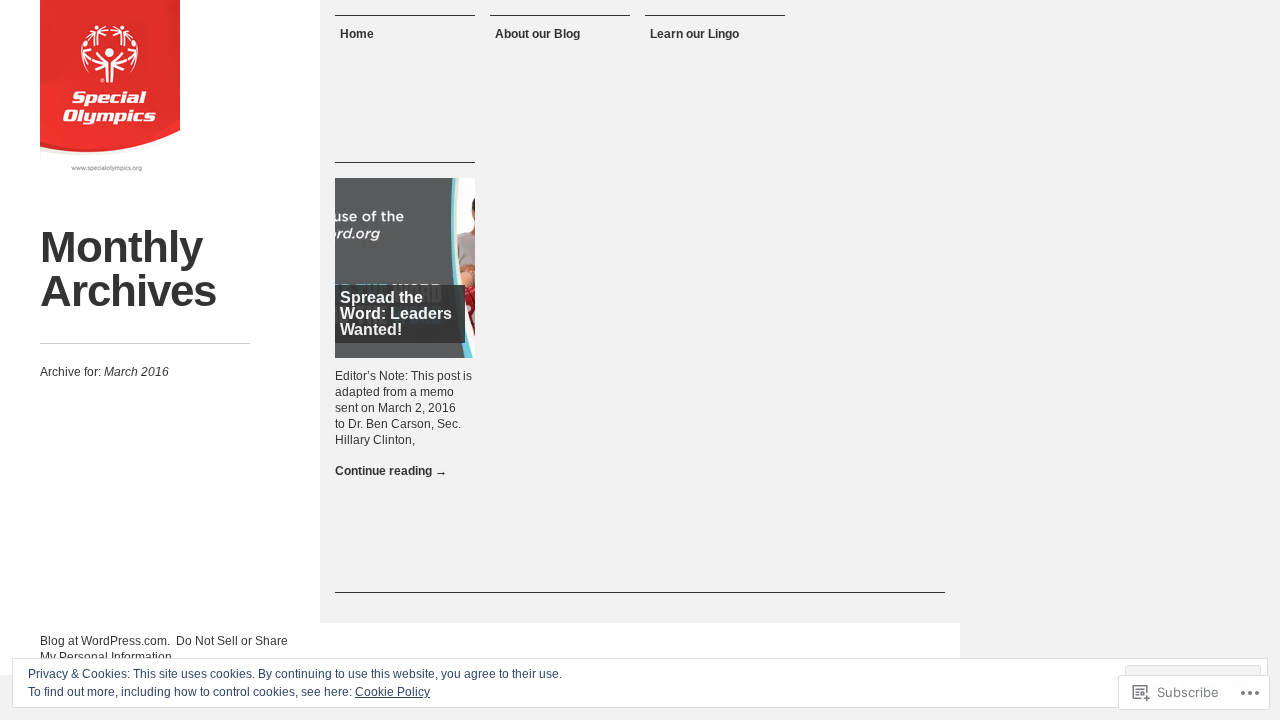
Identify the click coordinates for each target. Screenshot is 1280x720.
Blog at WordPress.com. (105, 641)
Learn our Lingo (694, 34)
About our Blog (537, 34)
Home (357, 34)
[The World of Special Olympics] (110, 90)
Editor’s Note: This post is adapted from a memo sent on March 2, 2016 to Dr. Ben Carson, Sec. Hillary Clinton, (403, 408)
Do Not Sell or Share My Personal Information (164, 649)
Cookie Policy (392, 692)
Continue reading (391, 471)
